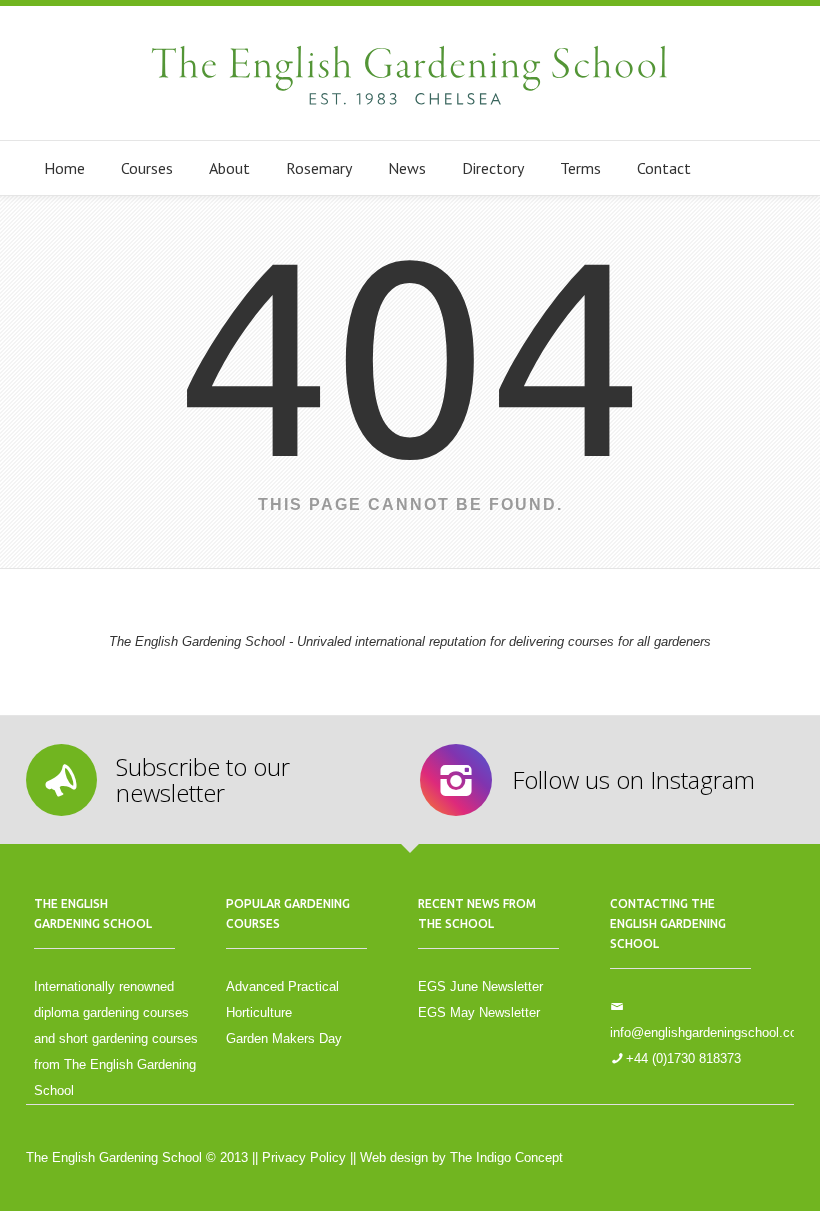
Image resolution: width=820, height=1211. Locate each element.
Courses (147, 168)
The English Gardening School (410, 73)
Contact (664, 168)
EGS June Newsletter (480, 986)
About (229, 168)
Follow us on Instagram (633, 779)
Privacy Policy (304, 1157)
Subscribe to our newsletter (203, 779)
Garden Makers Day (284, 1038)
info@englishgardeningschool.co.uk (712, 1032)
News (407, 168)
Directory (493, 168)
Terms (580, 168)
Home (64, 168)
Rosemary (319, 168)
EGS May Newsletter (479, 1012)
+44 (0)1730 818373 (683, 1058)
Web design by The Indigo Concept (461, 1157)
